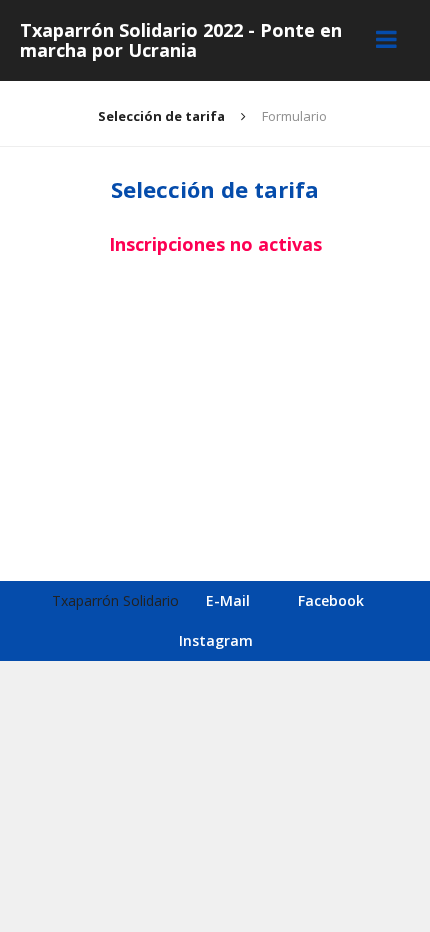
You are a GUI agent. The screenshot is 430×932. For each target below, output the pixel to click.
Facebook (331, 600)
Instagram (216, 640)
